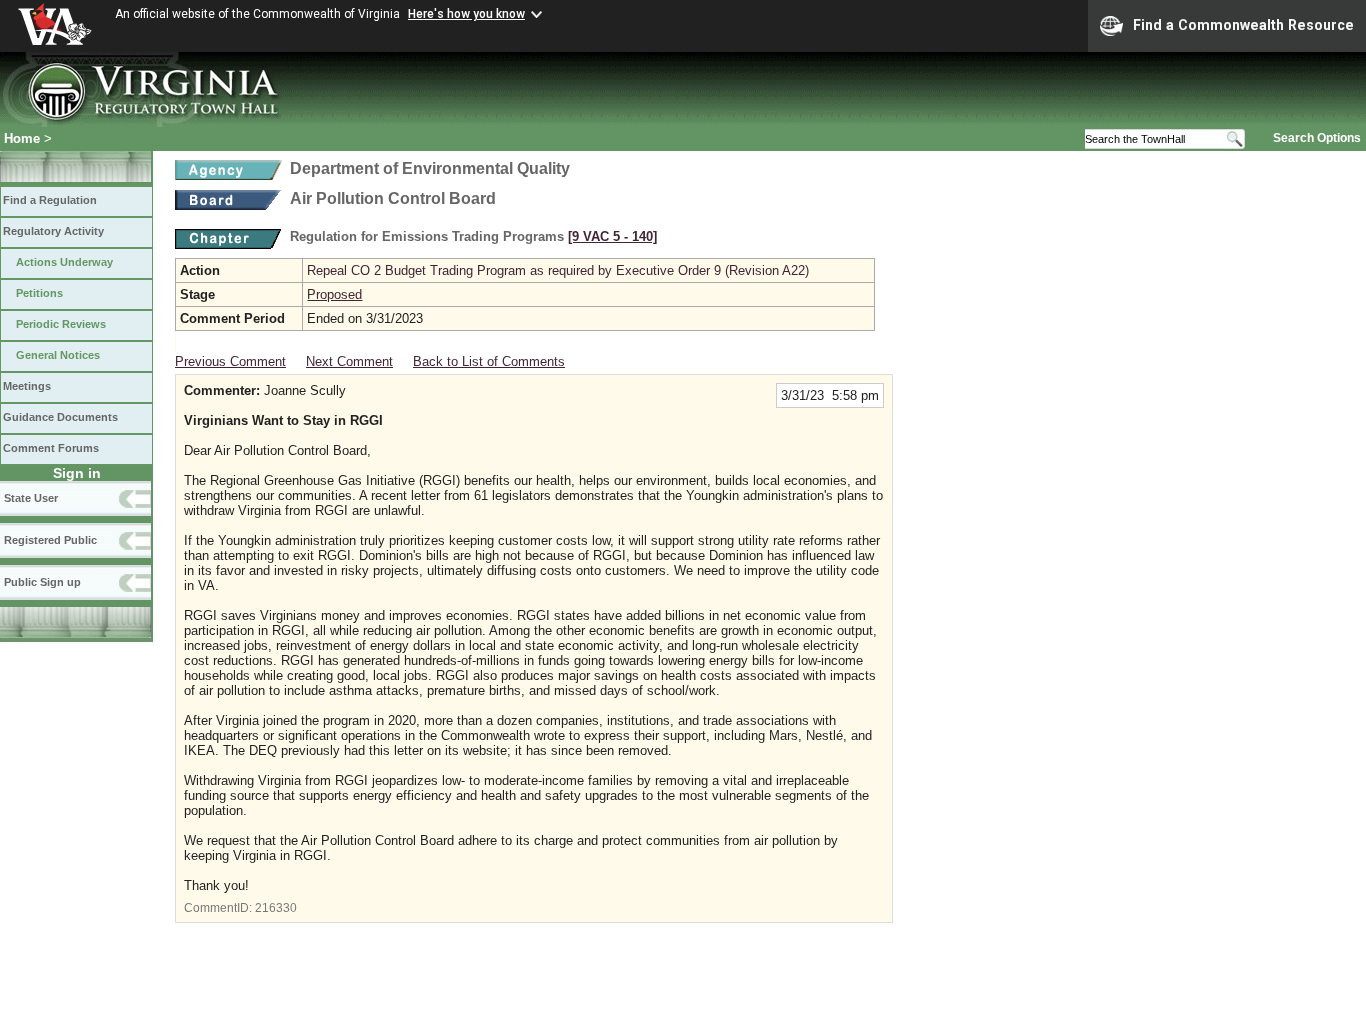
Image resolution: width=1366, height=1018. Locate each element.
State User (31, 498)
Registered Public (50, 540)
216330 (276, 908)
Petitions (39, 293)
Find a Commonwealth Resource (1243, 25)
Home (22, 138)
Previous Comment (230, 361)
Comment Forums (51, 448)
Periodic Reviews (61, 324)
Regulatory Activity (53, 231)
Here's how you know (466, 14)
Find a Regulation (50, 200)
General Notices (58, 355)
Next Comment (349, 361)
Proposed (334, 294)
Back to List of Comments (489, 361)
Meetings (27, 386)
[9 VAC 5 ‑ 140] (612, 236)
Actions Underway (64, 262)
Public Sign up (42, 582)
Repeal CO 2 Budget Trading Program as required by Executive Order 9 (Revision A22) (558, 270)
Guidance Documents (60, 417)
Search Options (1317, 138)
